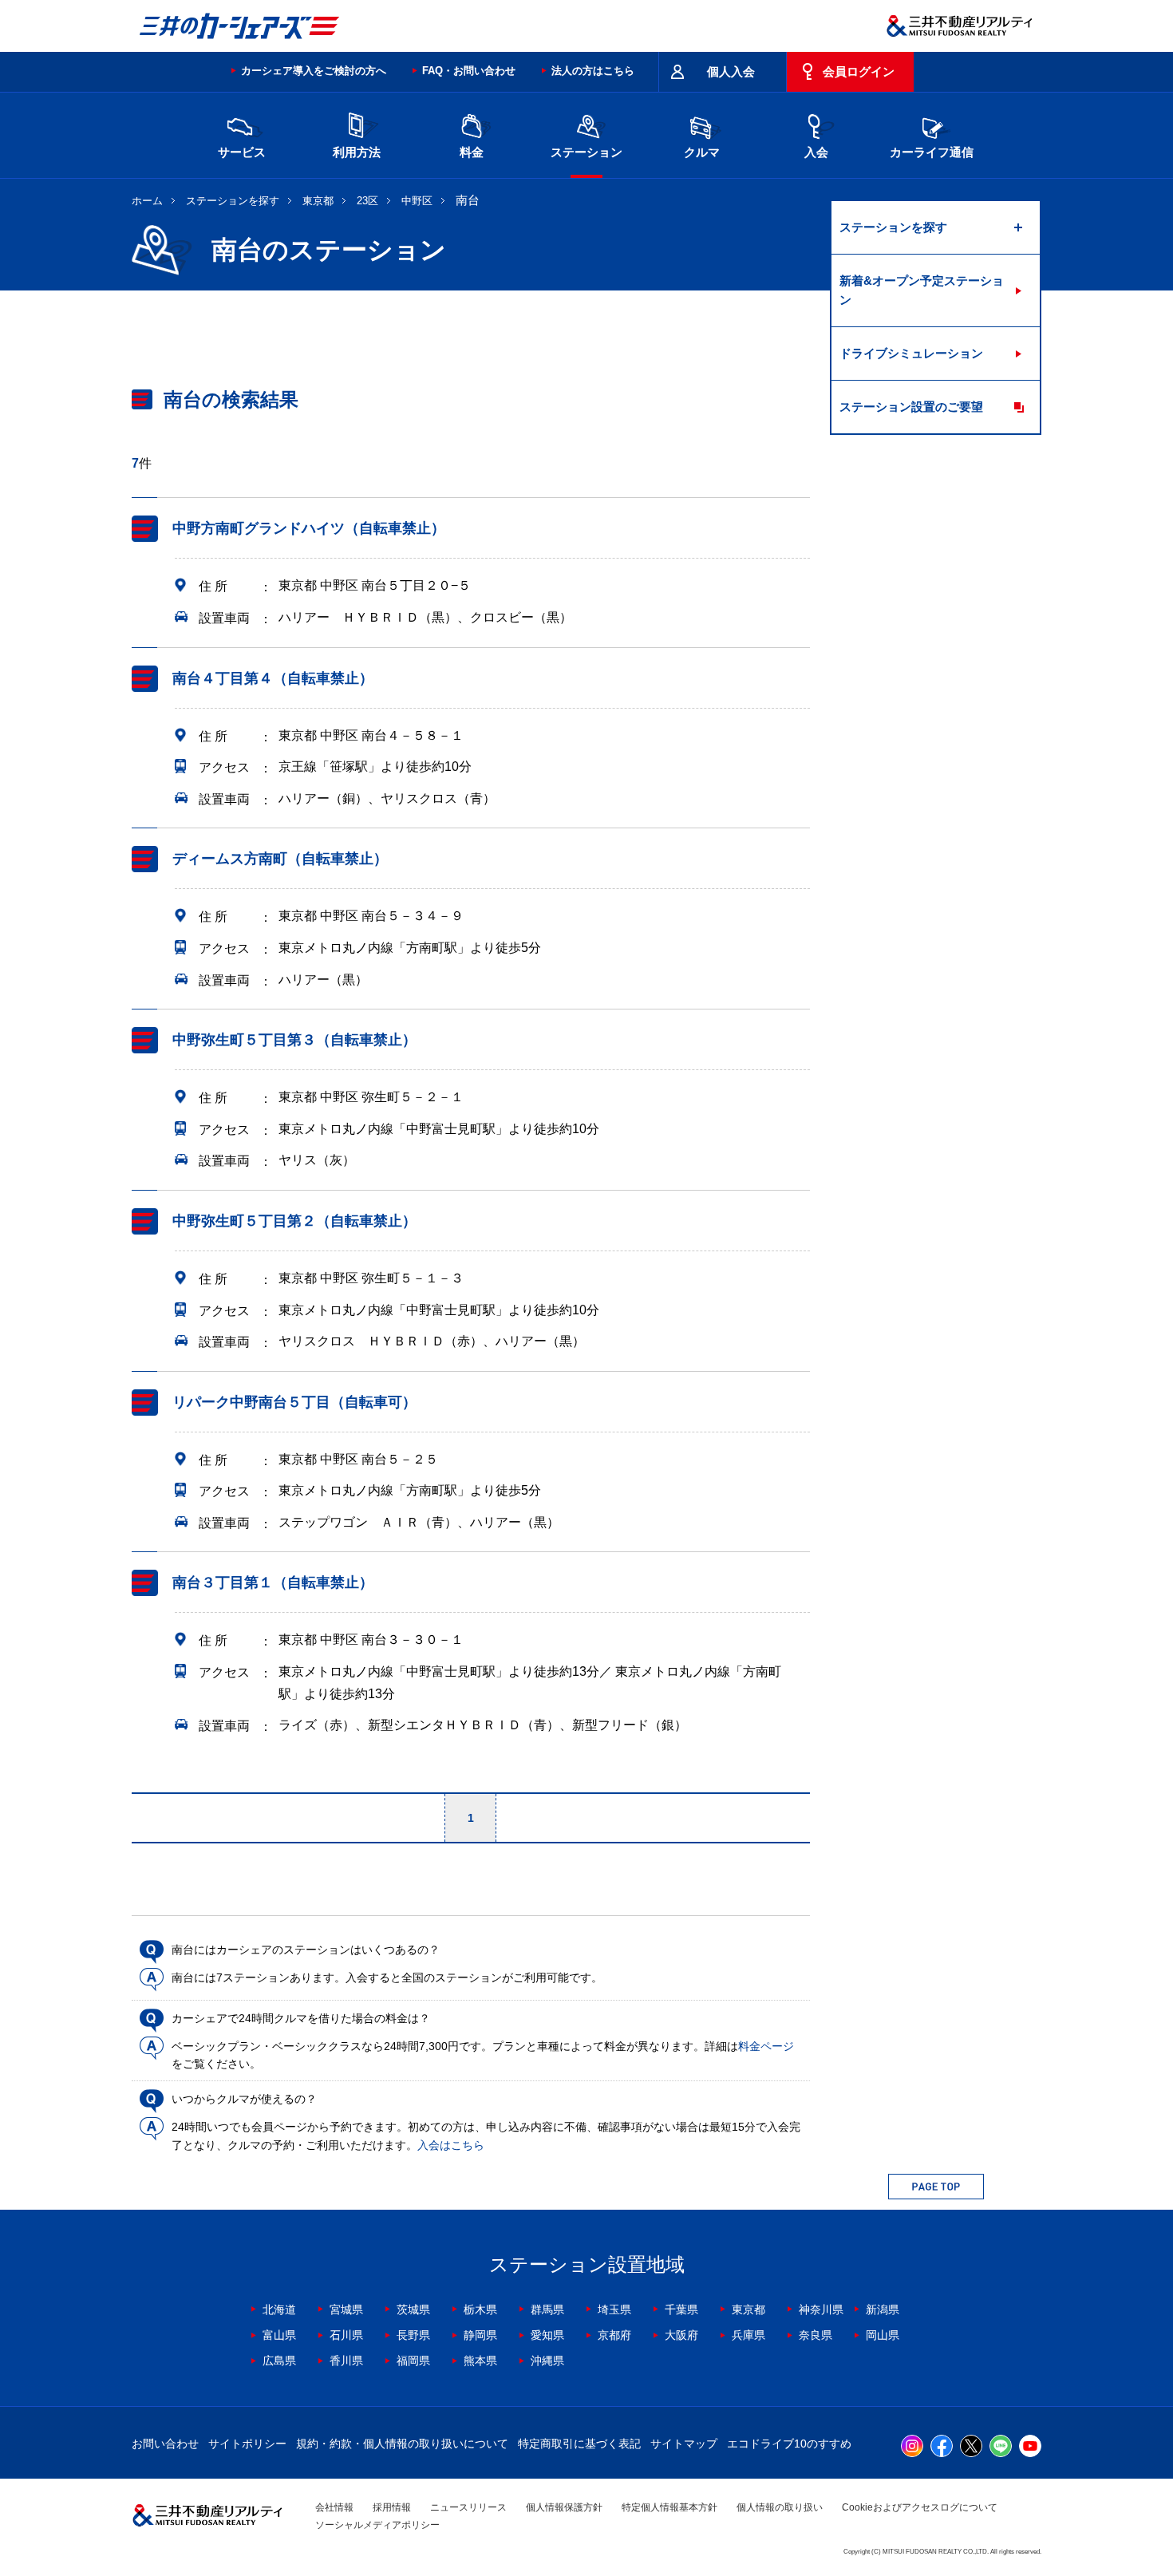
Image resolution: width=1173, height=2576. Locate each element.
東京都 (318, 201)
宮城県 (346, 2309)
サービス (242, 152)
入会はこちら (451, 2145)
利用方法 (357, 152)
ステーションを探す (233, 201)
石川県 (346, 2335)
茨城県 (413, 2309)
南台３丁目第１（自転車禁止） (273, 1583)
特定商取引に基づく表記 (579, 2444)
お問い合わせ (165, 2444)
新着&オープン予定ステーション (922, 290)
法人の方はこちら (593, 71)
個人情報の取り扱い (780, 2507)
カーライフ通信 (932, 152)
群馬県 (547, 2309)
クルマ (702, 152)
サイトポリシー (247, 2444)
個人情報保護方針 (564, 2507)
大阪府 (681, 2335)
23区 (367, 201)
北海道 (279, 2309)
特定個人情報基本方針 (669, 2507)
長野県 (413, 2335)
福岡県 (413, 2361)
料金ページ (766, 2046)
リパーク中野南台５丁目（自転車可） (294, 1402)
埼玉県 (614, 2309)
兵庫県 (748, 2335)
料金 (472, 152)
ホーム (147, 201)
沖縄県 (547, 2361)
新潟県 (883, 2309)
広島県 (279, 2361)
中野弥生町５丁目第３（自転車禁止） (294, 1040)
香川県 (346, 2361)
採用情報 (392, 2507)
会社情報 (334, 2507)
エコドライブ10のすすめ (789, 2444)
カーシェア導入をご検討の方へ (314, 71)
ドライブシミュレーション (911, 353)
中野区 (417, 201)
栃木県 (480, 2309)
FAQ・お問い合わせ (469, 71)
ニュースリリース (468, 2507)
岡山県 (883, 2335)
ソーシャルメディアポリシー (377, 2525)
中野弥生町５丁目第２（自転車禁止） (294, 1221)
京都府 (614, 2335)
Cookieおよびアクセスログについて (920, 2507)
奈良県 (816, 2335)
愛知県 (547, 2335)
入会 (816, 152)
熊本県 (480, 2361)
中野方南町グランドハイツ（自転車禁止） (309, 528)
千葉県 (681, 2309)
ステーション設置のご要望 (911, 407)
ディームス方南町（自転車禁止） (280, 859)
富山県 (279, 2335)
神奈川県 (821, 2309)
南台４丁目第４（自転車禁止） (273, 678)
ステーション (586, 152)
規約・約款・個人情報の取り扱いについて (402, 2444)
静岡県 (480, 2335)
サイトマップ (684, 2444)
